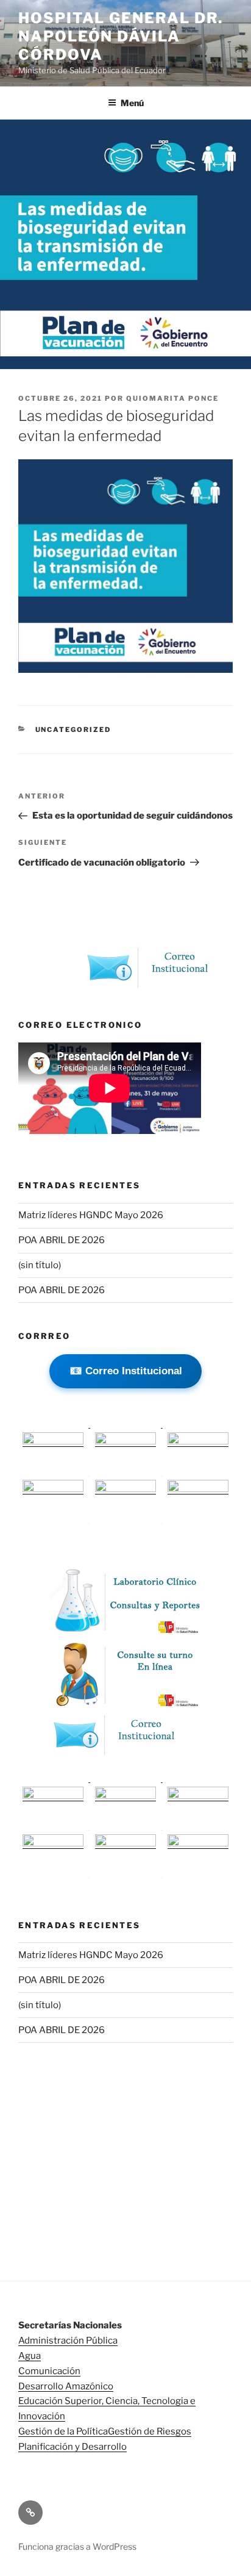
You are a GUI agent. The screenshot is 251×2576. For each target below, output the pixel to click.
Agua (30, 2356)
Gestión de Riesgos (150, 2431)
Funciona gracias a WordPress (77, 2546)
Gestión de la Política (63, 2431)
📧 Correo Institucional (126, 1371)
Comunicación (49, 2371)
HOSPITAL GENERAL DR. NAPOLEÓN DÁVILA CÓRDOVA (121, 36)
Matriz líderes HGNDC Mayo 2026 (91, 1215)
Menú (132, 103)
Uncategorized (73, 730)
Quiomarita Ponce (172, 398)
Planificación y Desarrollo (72, 2447)
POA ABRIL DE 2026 (62, 1240)
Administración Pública (68, 2341)
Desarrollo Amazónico (66, 2386)
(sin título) (40, 1265)
